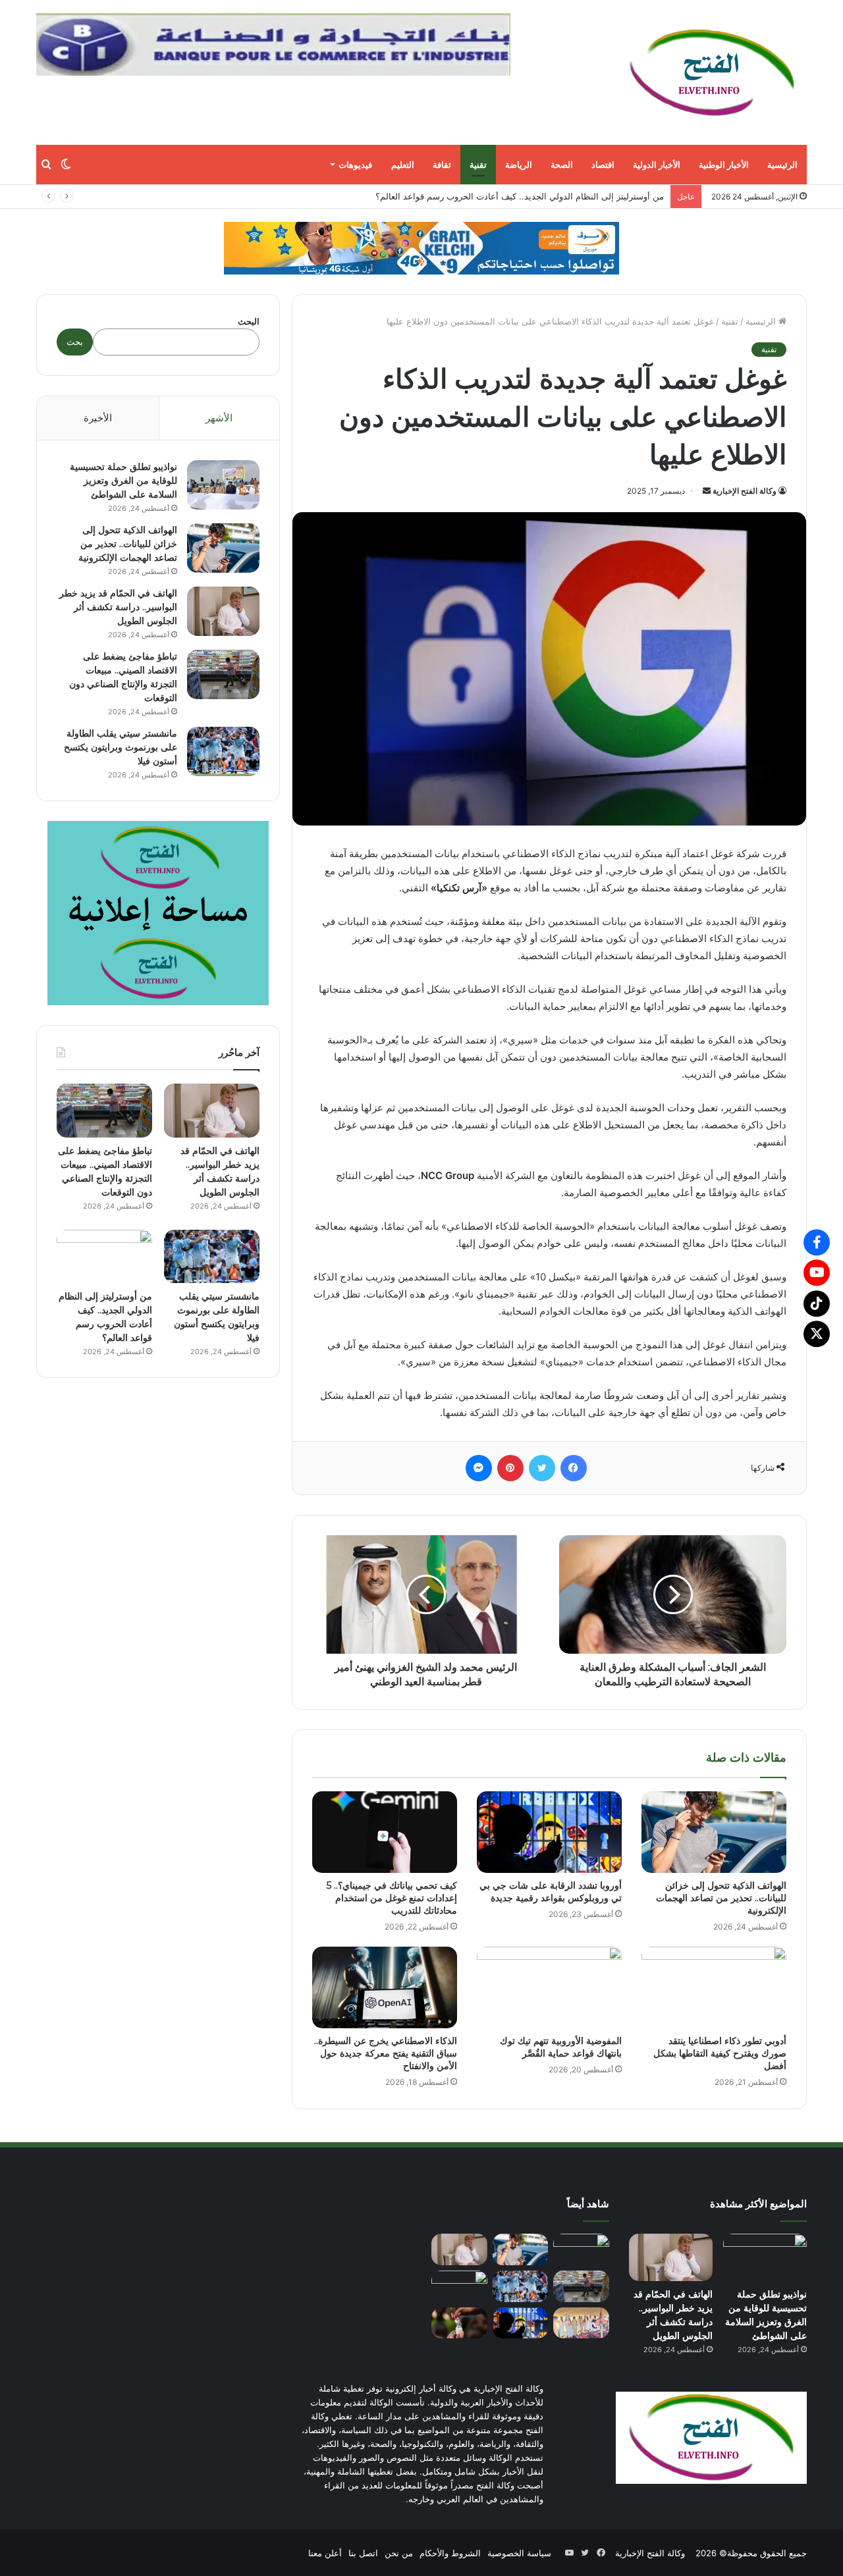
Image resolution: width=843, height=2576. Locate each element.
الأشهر (219, 418)
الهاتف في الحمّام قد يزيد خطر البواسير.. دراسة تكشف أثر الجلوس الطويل (118, 607)
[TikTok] (817, 1303)
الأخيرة (98, 418)
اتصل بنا (363, 2552)
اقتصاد (603, 165)
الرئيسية (782, 165)
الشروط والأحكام (450, 2552)
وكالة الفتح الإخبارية (745, 491)
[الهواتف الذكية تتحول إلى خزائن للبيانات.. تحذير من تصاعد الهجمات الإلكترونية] (714, 1832)
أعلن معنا (325, 2552)
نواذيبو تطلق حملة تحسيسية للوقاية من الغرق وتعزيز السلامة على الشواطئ (123, 481)
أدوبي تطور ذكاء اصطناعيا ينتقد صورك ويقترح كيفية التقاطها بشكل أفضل (720, 2053)
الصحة (562, 165)
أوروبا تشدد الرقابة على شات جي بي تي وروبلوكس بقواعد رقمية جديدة (551, 1892)
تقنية (478, 165)
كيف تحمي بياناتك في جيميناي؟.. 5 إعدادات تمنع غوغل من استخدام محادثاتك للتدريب (392, 1898)
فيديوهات (355, 165)
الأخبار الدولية (657, 165)
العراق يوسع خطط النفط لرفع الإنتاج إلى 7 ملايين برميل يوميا (553, 196)
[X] (817, 1334)
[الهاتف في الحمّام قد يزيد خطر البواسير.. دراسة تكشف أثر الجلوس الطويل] (223, 611)
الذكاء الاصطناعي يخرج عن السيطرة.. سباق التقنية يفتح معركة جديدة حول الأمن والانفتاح (386, 2053)
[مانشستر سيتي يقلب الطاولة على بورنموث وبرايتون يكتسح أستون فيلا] (223, 751)
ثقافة (442, 165)
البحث (249, 321)
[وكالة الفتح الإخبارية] (711, 72)
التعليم (403, 165)
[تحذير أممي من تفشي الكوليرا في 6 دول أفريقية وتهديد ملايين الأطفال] (459, 2323)
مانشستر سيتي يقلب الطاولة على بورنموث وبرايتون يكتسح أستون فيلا (121, 747)
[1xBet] (421, 248)
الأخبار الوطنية (724, 165)
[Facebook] (817, 1242)
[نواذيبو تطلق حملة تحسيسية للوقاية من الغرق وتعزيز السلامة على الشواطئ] (223, 485)
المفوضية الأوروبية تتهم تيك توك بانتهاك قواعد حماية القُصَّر (561, 2047)
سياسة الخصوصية (519, 2552)
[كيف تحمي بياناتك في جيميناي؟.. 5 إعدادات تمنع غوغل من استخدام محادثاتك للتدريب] (385, 1832)
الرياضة (519, 165)
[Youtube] (817, 1273)
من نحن (399, 2552)
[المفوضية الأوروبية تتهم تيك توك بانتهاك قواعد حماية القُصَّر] (549, 1987)
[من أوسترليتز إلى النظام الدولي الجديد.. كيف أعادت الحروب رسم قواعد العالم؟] (104, 1257)
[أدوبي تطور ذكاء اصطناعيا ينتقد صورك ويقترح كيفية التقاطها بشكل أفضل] (714, 1987)
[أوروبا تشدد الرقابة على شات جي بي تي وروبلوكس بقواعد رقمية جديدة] (549, 1832)
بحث (75, 342)
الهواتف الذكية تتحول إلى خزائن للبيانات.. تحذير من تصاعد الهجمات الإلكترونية (721, 1898)
